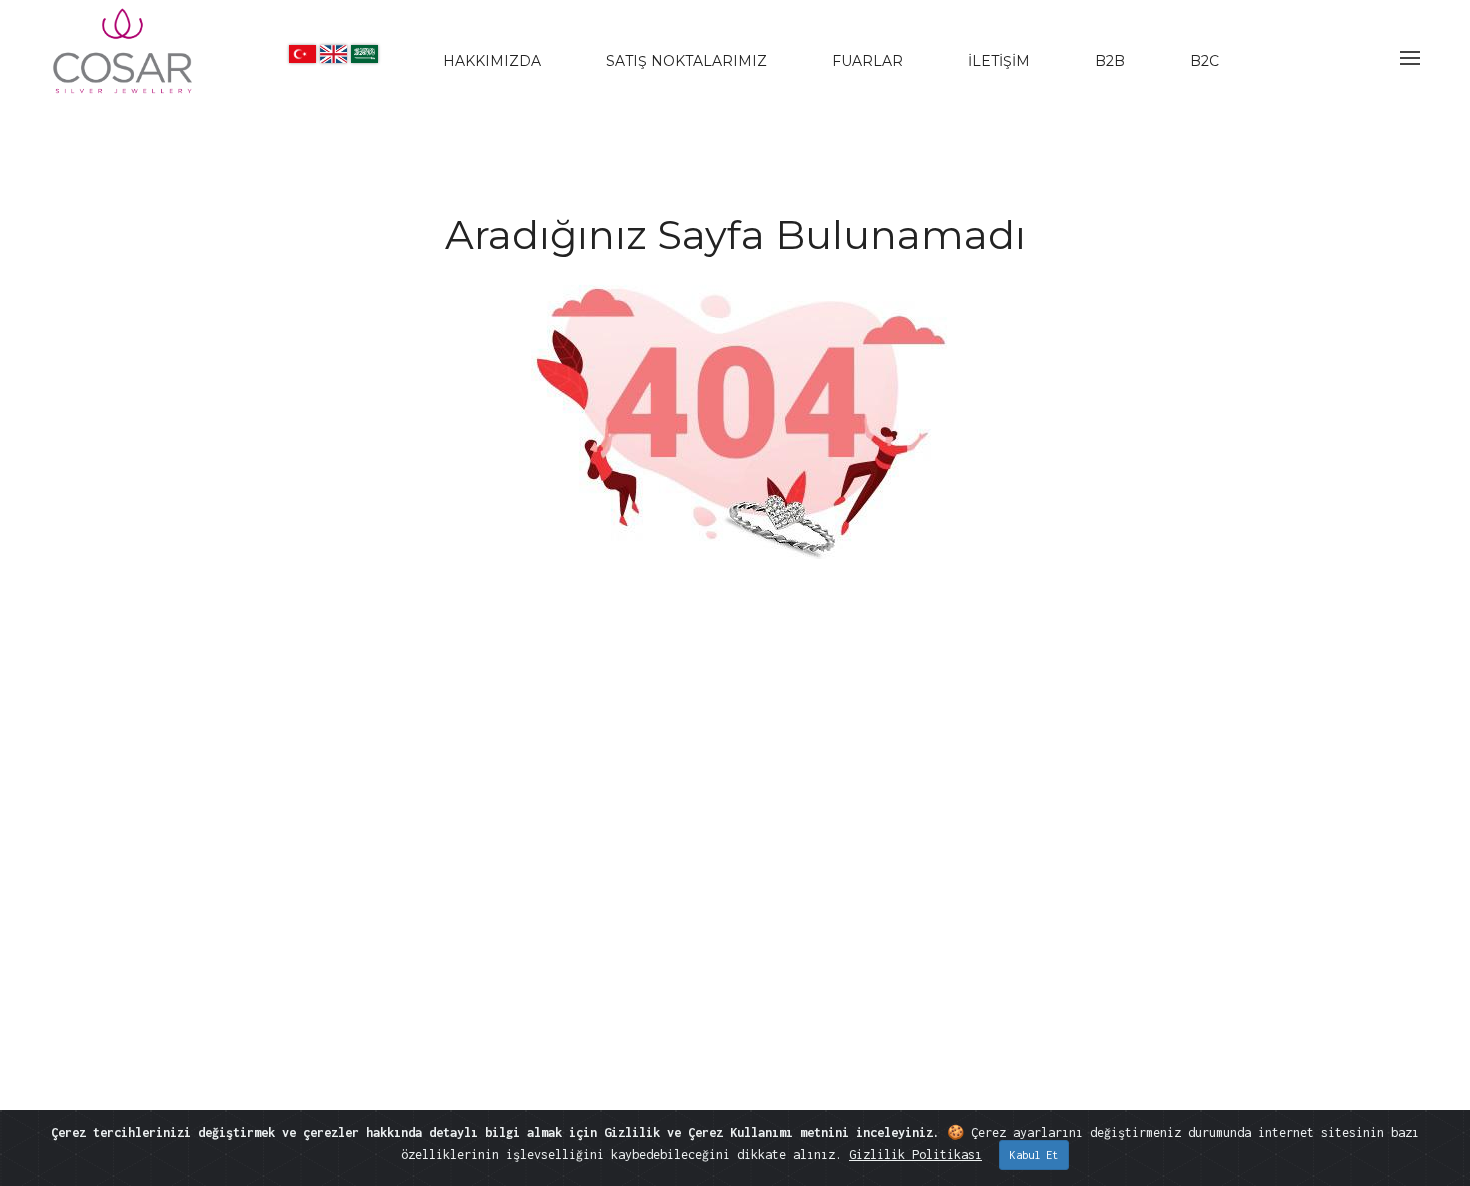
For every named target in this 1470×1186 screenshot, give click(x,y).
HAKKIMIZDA (492, 61)
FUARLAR (867, 61)
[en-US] (333, 54)
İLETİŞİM (999, 61)
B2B (1110, 61)
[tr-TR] (302, 54)
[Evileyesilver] (124, 68)
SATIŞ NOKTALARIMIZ (686, 61)
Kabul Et (1034, 1155)
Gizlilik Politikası (915, 1154)
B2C (1204, 61)
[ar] (364, 54)
